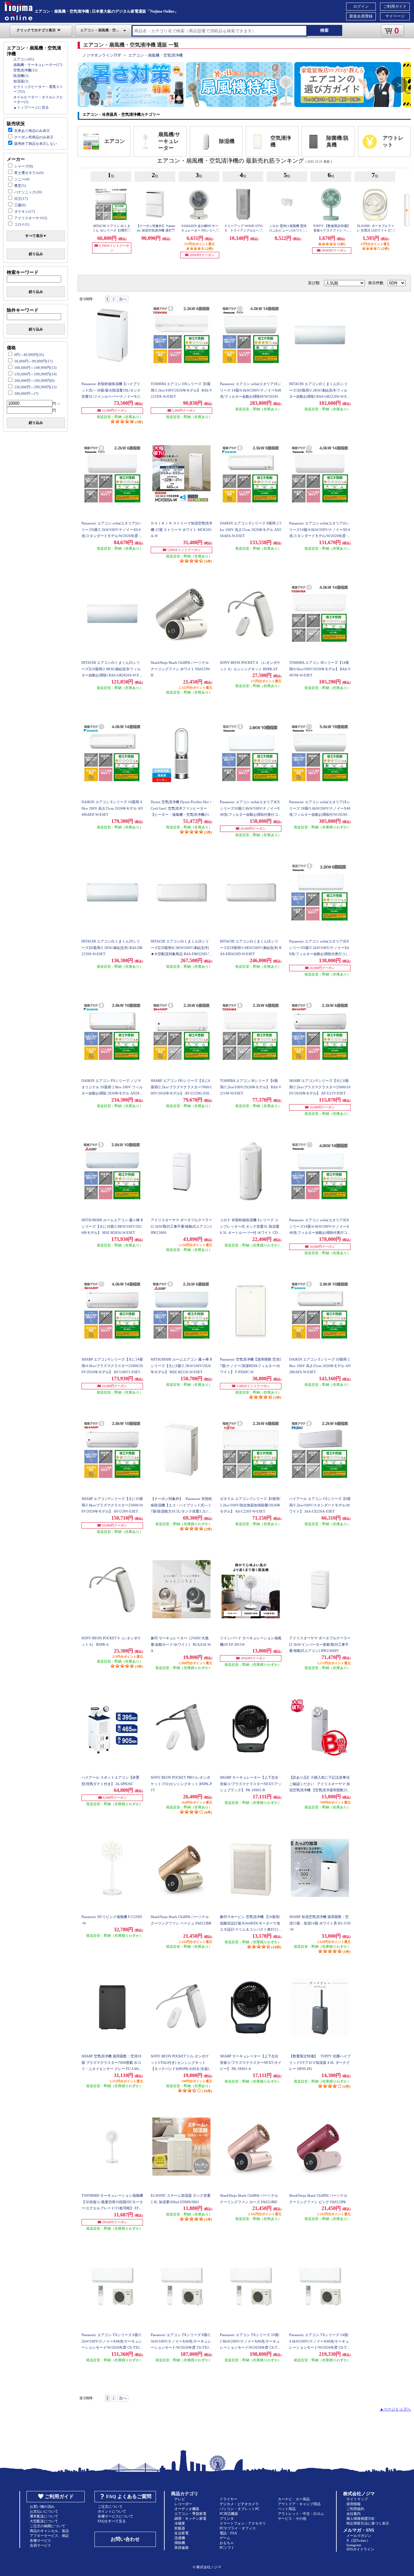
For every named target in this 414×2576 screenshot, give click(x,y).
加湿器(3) (21, 81)
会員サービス (40, 2545)
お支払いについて (44, 2511)
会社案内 (354, 2514)
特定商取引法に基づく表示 (368, 2523)
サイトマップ (357, 2499)
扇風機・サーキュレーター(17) (38, 65)
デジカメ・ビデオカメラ (239, 2504)
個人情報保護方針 (361, 2518)
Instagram (354, 2545)
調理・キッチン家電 (190, 2518)
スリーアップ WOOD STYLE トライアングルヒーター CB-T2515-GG (244, 230)
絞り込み (36, 254)
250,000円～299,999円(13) (35, 387)
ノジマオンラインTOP (102, 55)
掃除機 (180, 2543)
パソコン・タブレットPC (240, 2509)
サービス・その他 (292, 2518)
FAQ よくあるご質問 (129, 2496)
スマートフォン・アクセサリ (243, 2523)
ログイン (361, 6)
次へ (123, 299)
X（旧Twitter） (358, 2540)
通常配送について (44, 2516)
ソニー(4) (22, 179)
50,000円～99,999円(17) (33, 361)
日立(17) (21, 199)
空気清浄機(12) (25, 70)
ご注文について (110, 2506)
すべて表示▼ (36, 236)
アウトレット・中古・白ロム (301, 2514)
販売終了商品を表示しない (36, 144)
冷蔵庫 (180, 2523)
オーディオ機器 (187, 2509)
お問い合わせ (125, 2539)
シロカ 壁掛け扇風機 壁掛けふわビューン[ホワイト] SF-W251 (288, 230)
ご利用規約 (355, 2509)
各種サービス (40, 2540)
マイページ (395, 16)
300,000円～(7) (26, 393)
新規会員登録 (361, 16)
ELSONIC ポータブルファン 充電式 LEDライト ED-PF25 (376, 230)
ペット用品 (287, 2509)
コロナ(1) (22, 224)
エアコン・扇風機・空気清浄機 (156, 55)
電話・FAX (228, 2533)
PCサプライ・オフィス (238, 2528)
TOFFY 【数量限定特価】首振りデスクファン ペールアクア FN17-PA (332, 230)
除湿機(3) (21, 76)
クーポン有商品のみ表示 (34, 137)
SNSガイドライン (360, 2549)
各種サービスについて (115, 2516)
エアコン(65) (24, 59)
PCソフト (227, 2548)
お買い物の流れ (42, 2506)
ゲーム (225, 2538)
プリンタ (227, 2518)
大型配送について (44, 2521)
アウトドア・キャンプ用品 (299, 2504)
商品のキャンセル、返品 (49, 2531)
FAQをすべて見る (112, 2521)
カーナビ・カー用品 (294, 2499)
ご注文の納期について (48, 2526)
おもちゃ (227, 2543)
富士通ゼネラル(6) (29, 173)
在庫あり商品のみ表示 (32, 131)
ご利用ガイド (395, 6)
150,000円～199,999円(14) (35, 374)
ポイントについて (112, 2511)
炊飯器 (180, 2528)
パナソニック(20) (28, 192)
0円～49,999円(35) (29, 355)
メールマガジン (359, 2536)
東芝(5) (20, 186)
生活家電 (181, 2533)
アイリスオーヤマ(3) (31, 218)
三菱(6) (20, 205)
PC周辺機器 (229, 2514)
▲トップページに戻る (31, 107)
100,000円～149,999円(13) (35, 368)
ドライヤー (229, 2499)
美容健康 (181, 2548)
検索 (324, 30)
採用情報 (354, 2504)
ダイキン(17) (25, 211)
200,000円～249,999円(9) (34, 381)
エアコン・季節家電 (190, 2514)
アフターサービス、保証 (49, 2536)
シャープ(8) (24, 166)
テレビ (180, 2499)
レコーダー (183, 2504)
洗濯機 (180, 2538)
